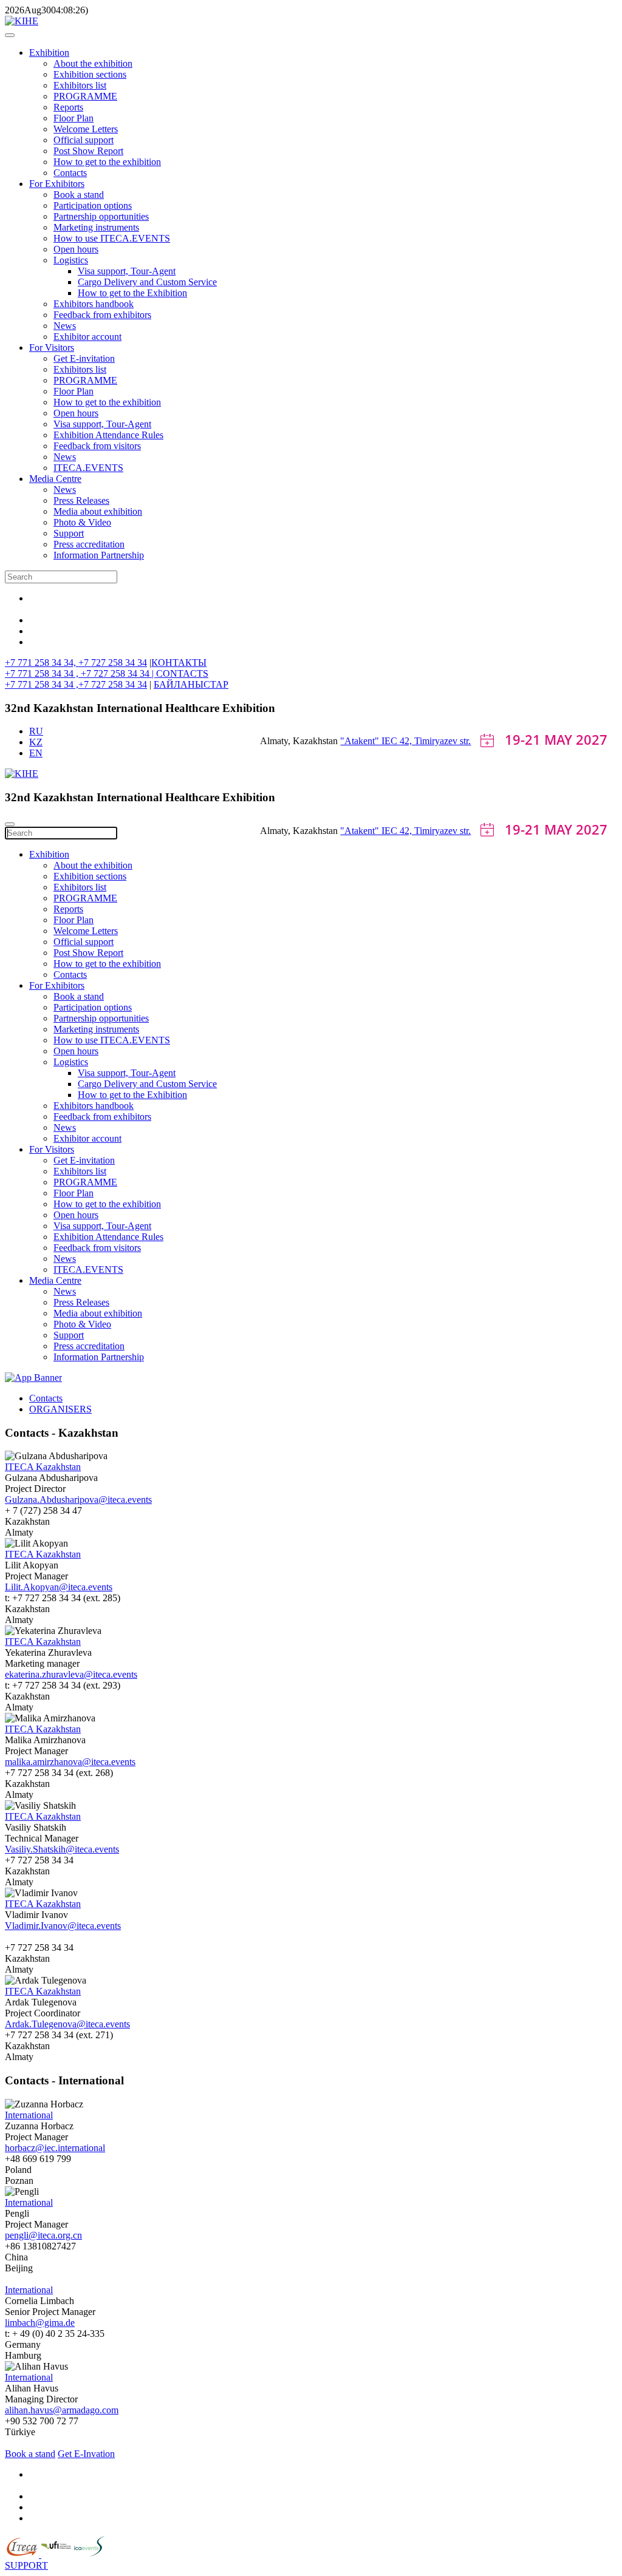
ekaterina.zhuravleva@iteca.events (71, 1674)
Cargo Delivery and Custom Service (147, 282)
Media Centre (55, 479)
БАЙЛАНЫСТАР (191, 684)
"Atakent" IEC (370, 741)
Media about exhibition (98, 511)
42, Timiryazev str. (435, 741)
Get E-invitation (84, 358)
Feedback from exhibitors (102, 315)
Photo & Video (82, 522)
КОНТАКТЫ (179, 663)
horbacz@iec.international (55, 2148)
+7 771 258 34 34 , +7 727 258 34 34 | (80, 673)
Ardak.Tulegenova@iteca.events (67, 2024)
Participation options (93, 205)
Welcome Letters (86, 129)
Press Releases (81, 500)
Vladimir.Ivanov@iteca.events (63, 1926)
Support (69, 533)
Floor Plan (73, 118)
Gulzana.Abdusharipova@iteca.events (78, 1500)
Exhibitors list (80, 85)
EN (36, 753)
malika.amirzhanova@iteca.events (70, 1762)
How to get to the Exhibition (132, 293)
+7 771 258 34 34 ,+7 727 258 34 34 (76, 684)
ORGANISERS (60, 1409)
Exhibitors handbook (94, 304)
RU (36, 731)
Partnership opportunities (101, 216)
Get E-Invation (86, 2454)
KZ (36, 742)
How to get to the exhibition (107, 162)
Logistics (71, 260)
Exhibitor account (87, 337)
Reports (68, 107)
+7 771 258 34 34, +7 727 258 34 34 (76, 663)
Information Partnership (99, 555)
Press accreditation (89, 544)
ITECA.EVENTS (88, 468)
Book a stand (79, 195)
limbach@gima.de (40, 2323)
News (65, 326)
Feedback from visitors (97, 446)
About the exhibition (93, 63)
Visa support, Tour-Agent (127, 271)
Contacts (70, 173)
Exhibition (49, 53)
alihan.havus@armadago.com (62, 2410)
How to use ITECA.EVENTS (112, 238)
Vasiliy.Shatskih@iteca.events (62, 1849)
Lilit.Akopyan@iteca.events (59, 1587)
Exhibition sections (90, 74)
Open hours (76, 249)
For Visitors (52, 347)
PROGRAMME (85, 96)
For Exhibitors (57, 184)
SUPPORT (26, 2565)
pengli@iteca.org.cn (43, 2235)
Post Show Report (88, 151)
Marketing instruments (96, 227)
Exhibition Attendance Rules (108, 435)
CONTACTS (182, 673)
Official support (84, 140)
